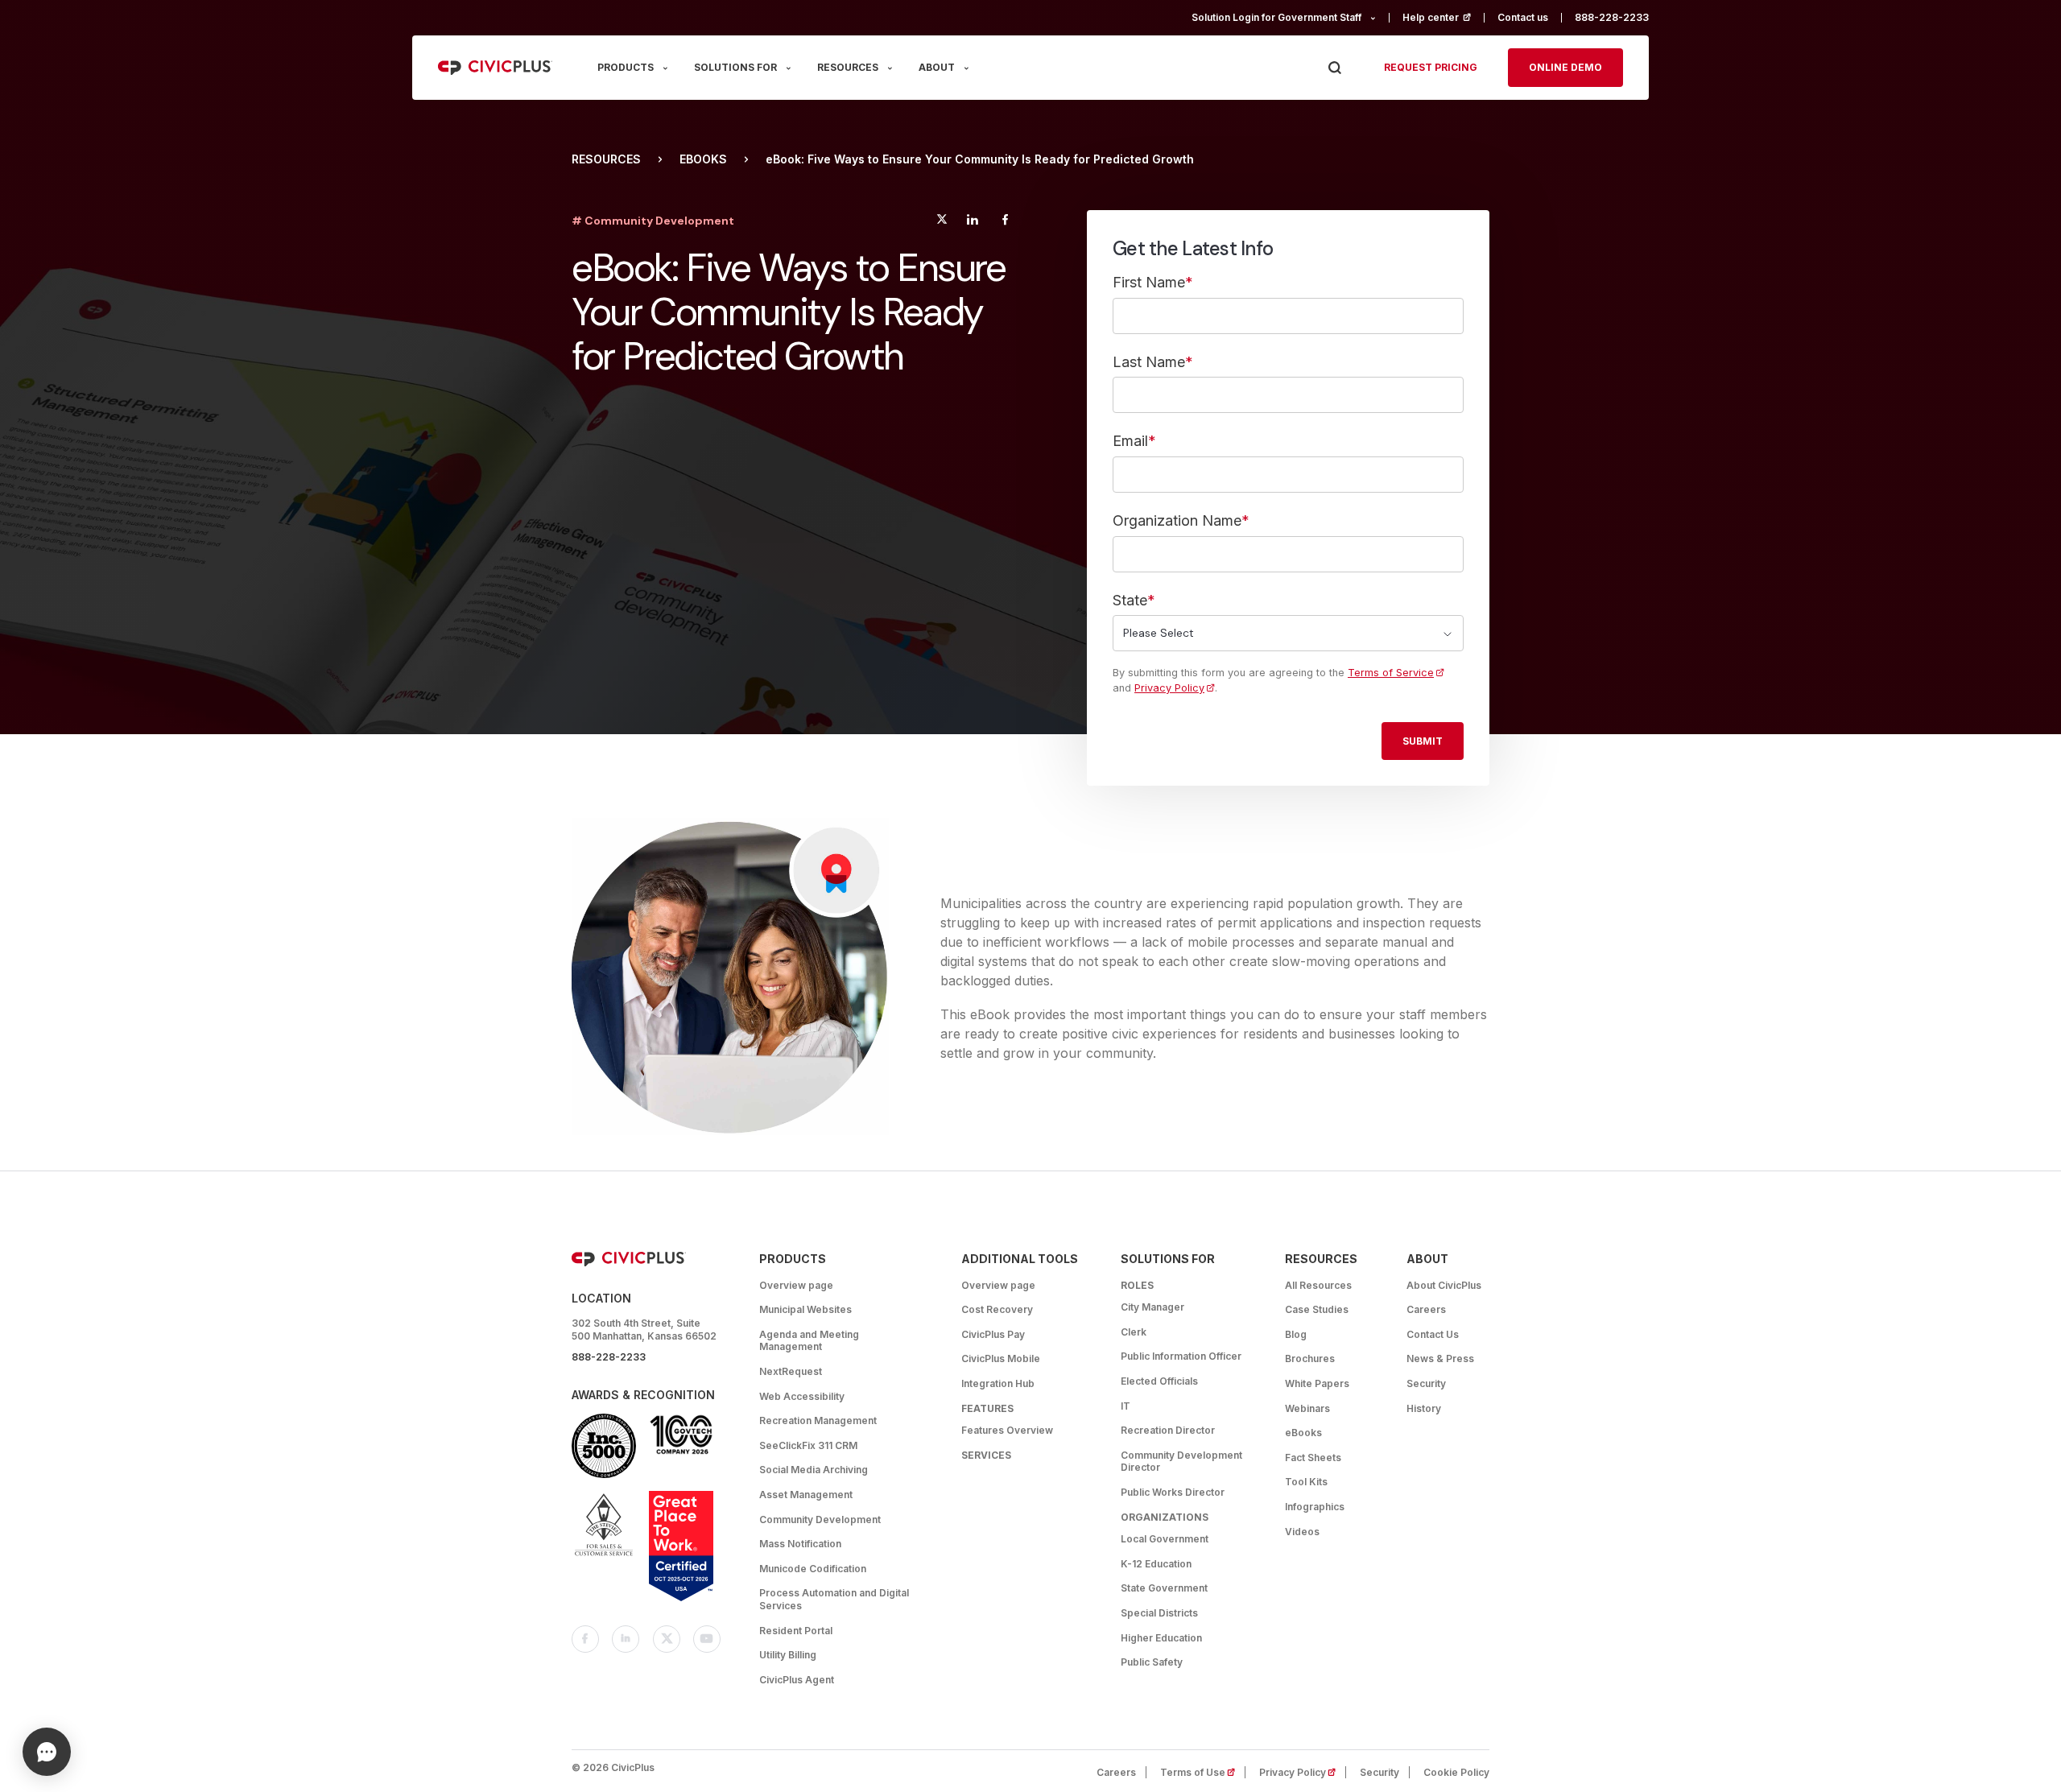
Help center (1444, 17)
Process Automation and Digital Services (834, 1599)
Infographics (1315, 1507)
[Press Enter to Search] (1334, 68)
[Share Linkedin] (972, 222)
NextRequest (791, 1371)
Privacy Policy (1169, 688)
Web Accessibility (802, 1396)
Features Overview (1007, 1430)
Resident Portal (796, 1631)
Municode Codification (813, 1569)
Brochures (1310, 1358)
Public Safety (1152, 1662)
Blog (1296, 1334)
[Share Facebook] (1005, 222)
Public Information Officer (1181, 1356)
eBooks (703, 159)
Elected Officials (1159, 1381)
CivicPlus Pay (993, 1334)
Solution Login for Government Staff (1276, 17)
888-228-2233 (1612, 17)
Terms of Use (1203, 1772)
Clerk (1134, 1332)
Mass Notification (800, 1544)
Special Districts (1159, 1613)
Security (1426, 1383)
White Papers (1317, 1383)
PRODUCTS (626, 67)
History (1424, 1408)
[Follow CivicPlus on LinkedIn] (626, 1639)
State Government (1164, 1588)
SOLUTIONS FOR (735, 67)
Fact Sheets (1313, 1458)
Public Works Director (1173, 1492)
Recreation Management (818, 1420)
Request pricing (1431, 67)
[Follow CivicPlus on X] (667, 1639)
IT (1125, 1406)
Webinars (1307, 1408)
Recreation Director (1168, 1430)
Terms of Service (1391, 673)
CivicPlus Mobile (1001, 1358)
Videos (1302, 1532)
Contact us (1523, 17)
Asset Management (806, 1495)
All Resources (1318, 1285)
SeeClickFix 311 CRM (808, 1445)
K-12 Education (1156, 1564)
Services (986, 1455)
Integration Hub (998, 1383)
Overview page (796, 1285)
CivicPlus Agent (797, 1680)
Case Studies (1317, 1309)
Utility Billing (788, 1655)
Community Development (820, 1519)
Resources (606, 159)
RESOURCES (848, 67)
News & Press (1440, 1358)
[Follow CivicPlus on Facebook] (585, 1639)
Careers (1426, 1309)
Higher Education (1161, 1638)
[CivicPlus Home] (495, 68)
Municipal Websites (805, 1309)
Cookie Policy (1456, 1772)
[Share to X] (942, 222)
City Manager (1152, 1307)
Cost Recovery (997, 1309)
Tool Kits (1306, 1482)
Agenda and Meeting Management (809, 1341)
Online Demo (1565, 67)
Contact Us (1433, 1334)
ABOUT (937, 67)
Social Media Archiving (814, 1470)
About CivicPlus (1444, 1285)
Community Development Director (1181, 1462)
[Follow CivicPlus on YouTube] (707, 1639)
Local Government (1165, 1539)
